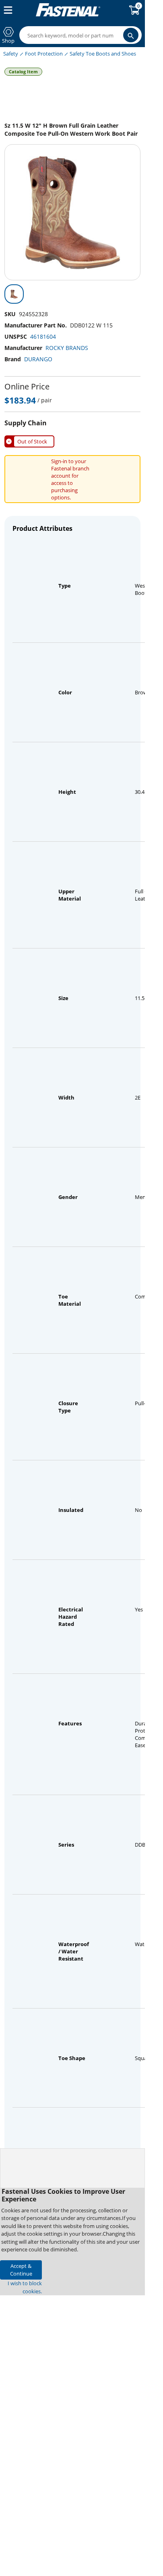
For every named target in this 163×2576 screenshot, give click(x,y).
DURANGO (38, 359)
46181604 (43, 336)
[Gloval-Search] (131, 35)
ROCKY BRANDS (67, 348)
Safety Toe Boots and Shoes (103, 54)
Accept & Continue (21, 2270)
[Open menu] (6, 10)
